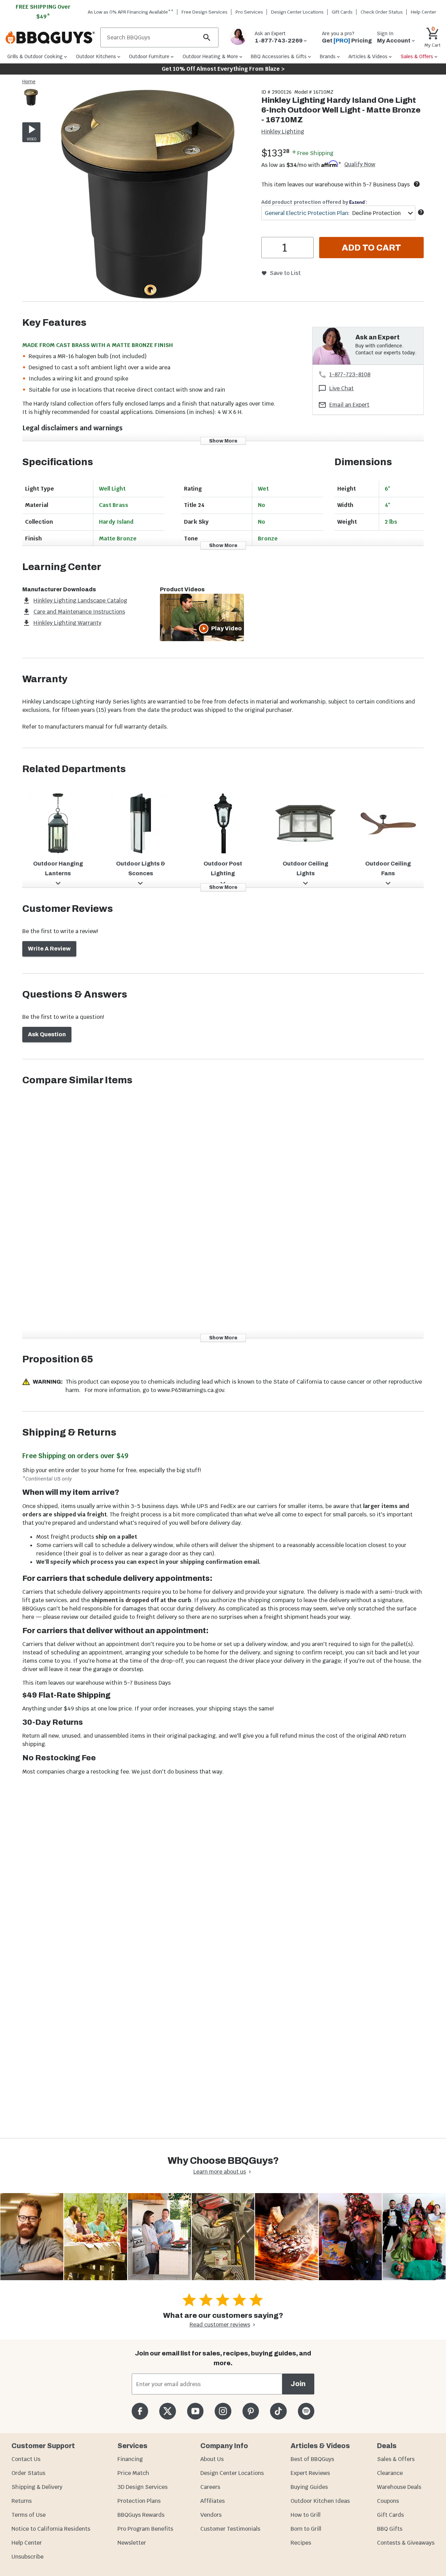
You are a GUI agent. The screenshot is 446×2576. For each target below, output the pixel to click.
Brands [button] (328, 56)
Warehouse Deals (399, 2487)
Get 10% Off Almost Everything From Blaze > (223, 69)
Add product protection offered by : (314, 202)
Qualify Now (360, 164)
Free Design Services (205, 12)
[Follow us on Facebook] (140, 2411)
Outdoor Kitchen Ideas (320, 2501)
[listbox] (31, 98)
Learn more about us (220, 2172)
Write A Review (49, 949)
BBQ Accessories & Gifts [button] (279, 56)
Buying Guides (309, 2487)
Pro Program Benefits (145, 2529)
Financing (130, 2459)
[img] (148, 195)
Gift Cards (342, 12)
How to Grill (306, 2515)
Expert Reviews (310, 2473)
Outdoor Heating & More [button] (210, 56)
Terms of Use (29, 2515)
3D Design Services (143, 2487)
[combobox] (338, 213)
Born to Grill (306, 2529)
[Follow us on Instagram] (223, 2411)
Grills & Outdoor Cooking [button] (35, 56)
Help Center (27, 2543)
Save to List (285, 273)
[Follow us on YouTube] (195, 2411)
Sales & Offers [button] (417, 56)
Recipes (301, 2543)
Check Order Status (382, 12)
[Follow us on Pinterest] (251, 2411)
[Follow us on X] (167, 2411)
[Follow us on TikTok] (278, 2411)
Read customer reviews (220, 2325)
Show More (223, 441)
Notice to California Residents (51, 2529)
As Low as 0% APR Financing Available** (131, 12)
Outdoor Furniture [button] (149, 56)
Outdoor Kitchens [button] (96, 56)
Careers (210, 2487)
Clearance (390, 2473)
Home (29, 82)
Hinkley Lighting (283, 132)
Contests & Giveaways (406, 2543)
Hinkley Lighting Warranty (67, 623)
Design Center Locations (297, 12)
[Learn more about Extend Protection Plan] (421, 212)
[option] (31, 104)
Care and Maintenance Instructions (79, 612)
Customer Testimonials (230, 2529)
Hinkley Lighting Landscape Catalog (80, 601)
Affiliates (213, 2501)
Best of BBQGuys (312, 2459)
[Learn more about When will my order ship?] (417, 184)
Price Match (133, 2473)
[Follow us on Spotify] (306, 2411)
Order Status (28, 2473)
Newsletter (132, 2543)
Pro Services (249, 12)
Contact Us (26, 2459)
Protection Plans (139, 2501)
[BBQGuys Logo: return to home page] (50, 38)
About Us (212, 2459)
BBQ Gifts (390, 2529)
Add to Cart (371, 248)
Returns (22, 2501)
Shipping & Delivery (37, 2487)
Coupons (388, 2501)
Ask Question (47, 1034)
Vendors (211, 2515)
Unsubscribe (28, 2557)
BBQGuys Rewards (141, 2515)
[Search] (207, 37)
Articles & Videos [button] (368, 56)
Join (298, 2384)
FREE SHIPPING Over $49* (43, 12)
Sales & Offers (396, 2459)
